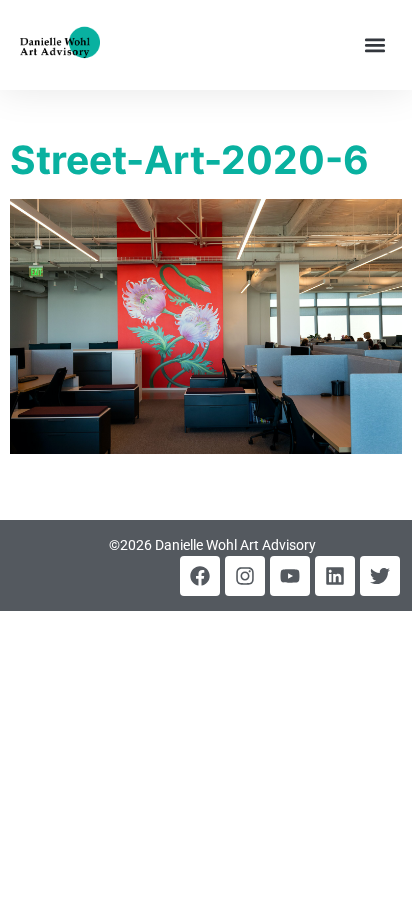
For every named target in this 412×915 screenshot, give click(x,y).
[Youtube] (290, 576)
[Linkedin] (335, 576)
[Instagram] (245, 576)
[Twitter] (380, 576)
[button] (375, 45)
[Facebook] (200, 576)
